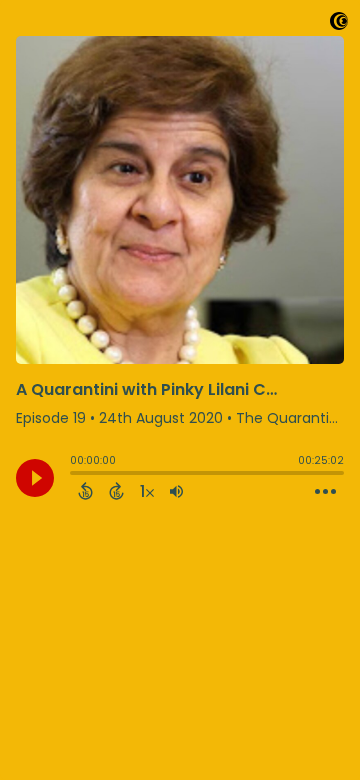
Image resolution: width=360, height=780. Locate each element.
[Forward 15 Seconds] (116, 491)
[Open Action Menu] (325, 492)
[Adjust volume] (176, 491)
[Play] (35, 478)
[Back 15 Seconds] (85, 491)
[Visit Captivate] (339, 24)
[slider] (75, 475)
